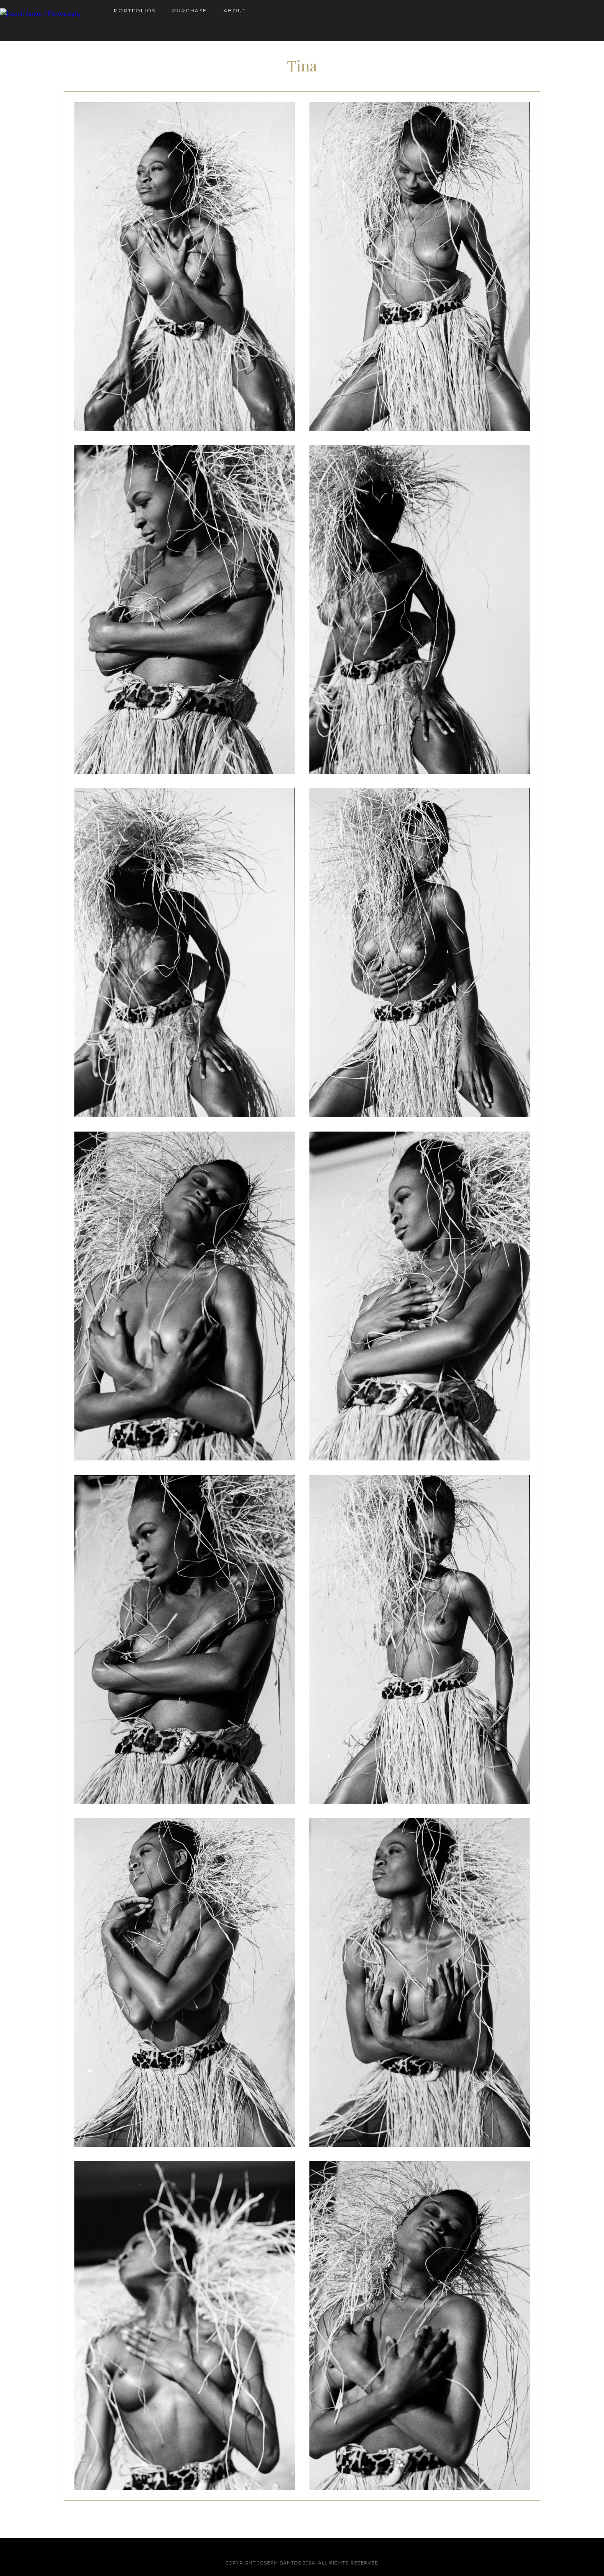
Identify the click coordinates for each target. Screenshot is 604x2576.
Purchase (190, 10)
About (235, 10)
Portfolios (135, 10)
